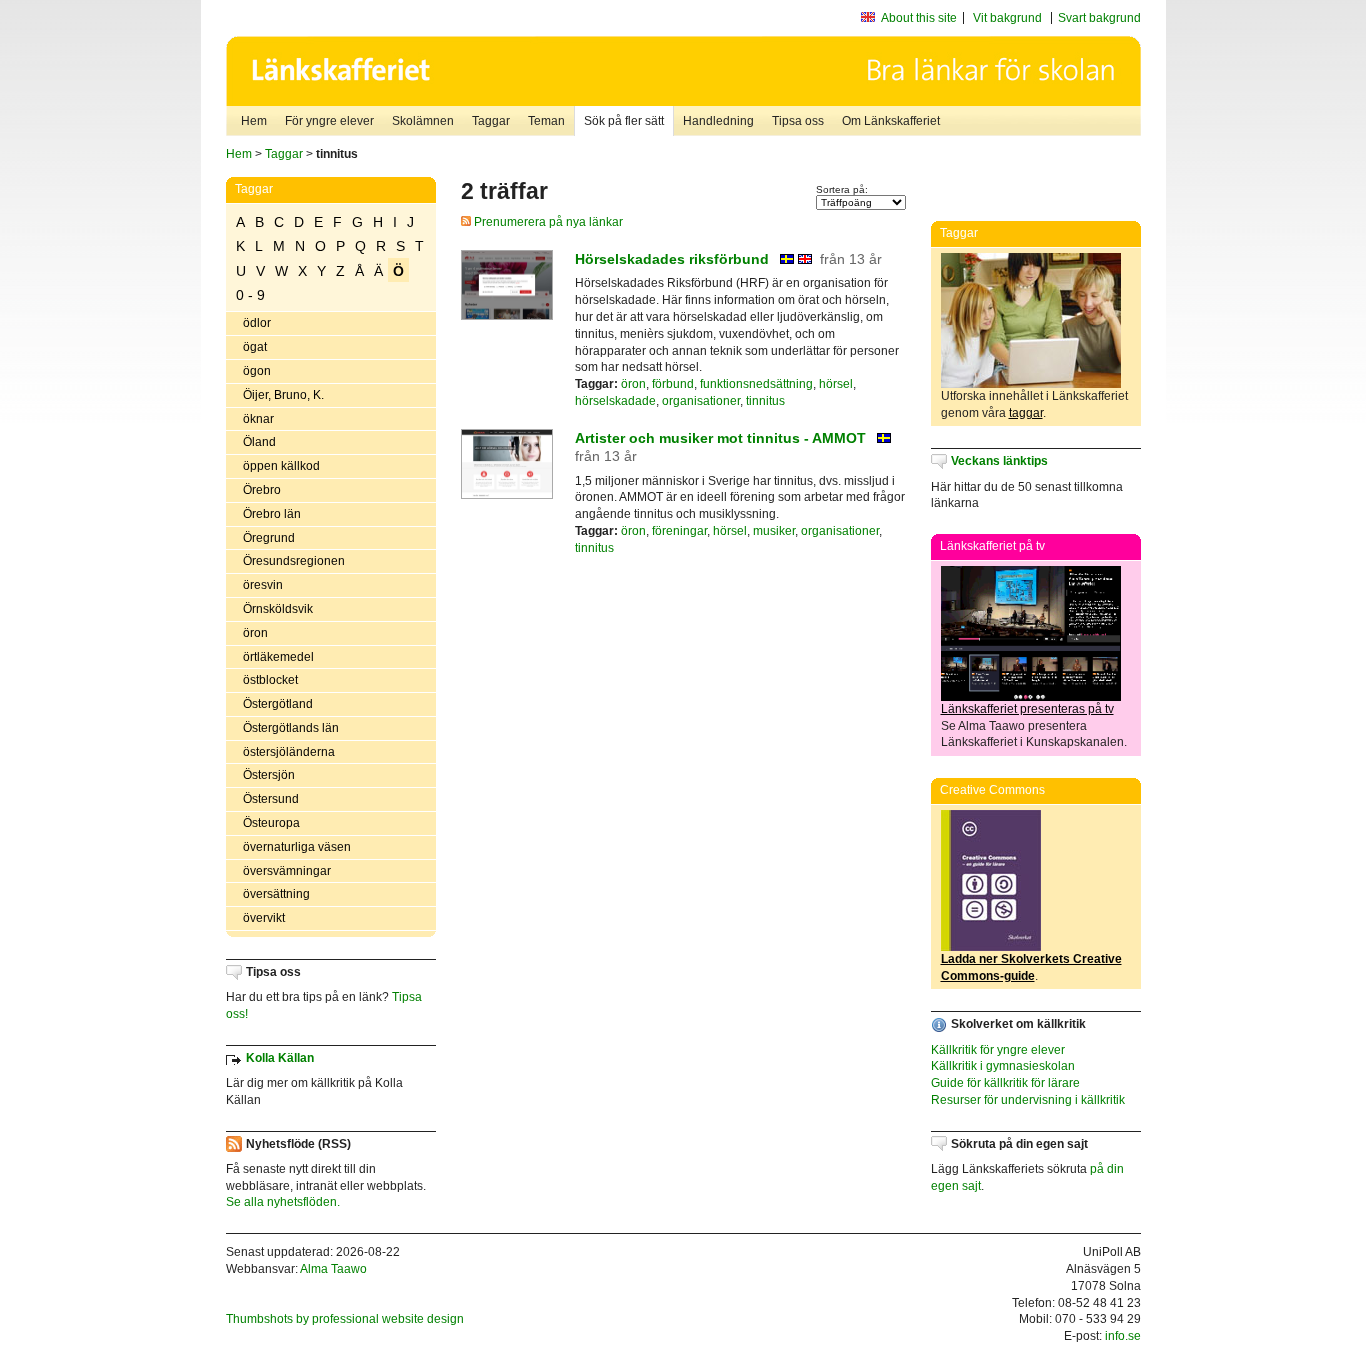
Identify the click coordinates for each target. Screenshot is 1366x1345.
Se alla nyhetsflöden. (283, 1202)
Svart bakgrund (1099, 18)
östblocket (270, 680)
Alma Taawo (333, 1269)
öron (255, 633)
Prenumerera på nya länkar (547, 222)
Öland (259, 442)
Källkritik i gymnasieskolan (1003, 1066)
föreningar (679, 531)
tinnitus (765, 401)
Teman (546, 121)
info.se (1123, 1336)
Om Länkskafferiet (891, 121)
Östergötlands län (291, 728)
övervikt (264, 918)
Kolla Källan (280, 1058)
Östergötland (278, 704)
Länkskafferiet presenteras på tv (1027, 709)
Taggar (491, 121)
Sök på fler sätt (624, 121)
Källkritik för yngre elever (998, 1050)
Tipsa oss (798, 121)
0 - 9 (250, 295)
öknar (258, 419)
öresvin (263, 585)
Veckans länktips (999, 461)
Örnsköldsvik (278, 609)
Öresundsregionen (294, 561)
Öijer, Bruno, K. (283, 395)
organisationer (701, 401)
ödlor (257, 323)
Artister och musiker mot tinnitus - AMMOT (720, 438)
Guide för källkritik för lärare (1005, 1083)
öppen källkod (281, 466)
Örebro (262, 490)
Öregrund (269, 538)
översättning (276, 894)
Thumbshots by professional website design (345, 1319)
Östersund (271, 799)
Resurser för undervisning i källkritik (1028, 1100)
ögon (257, 371)
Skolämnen (423, 121)
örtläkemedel (278, 657)
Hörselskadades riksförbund (672, 259)
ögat (255, 347)
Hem (254, 121)
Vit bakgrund (1007, 18)
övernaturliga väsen (297, 847)
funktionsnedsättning (756, 384)
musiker (774, 531)
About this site (919, 18)
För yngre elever (329, 121)
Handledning (718, 121)
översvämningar (287, 871)
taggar (1026, 413)
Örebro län (272, 514)
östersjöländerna (289, 752)
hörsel (836, 384)
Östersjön (269, 775)
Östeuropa (271, 823)
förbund (673, 384)
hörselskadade (615, 401)
